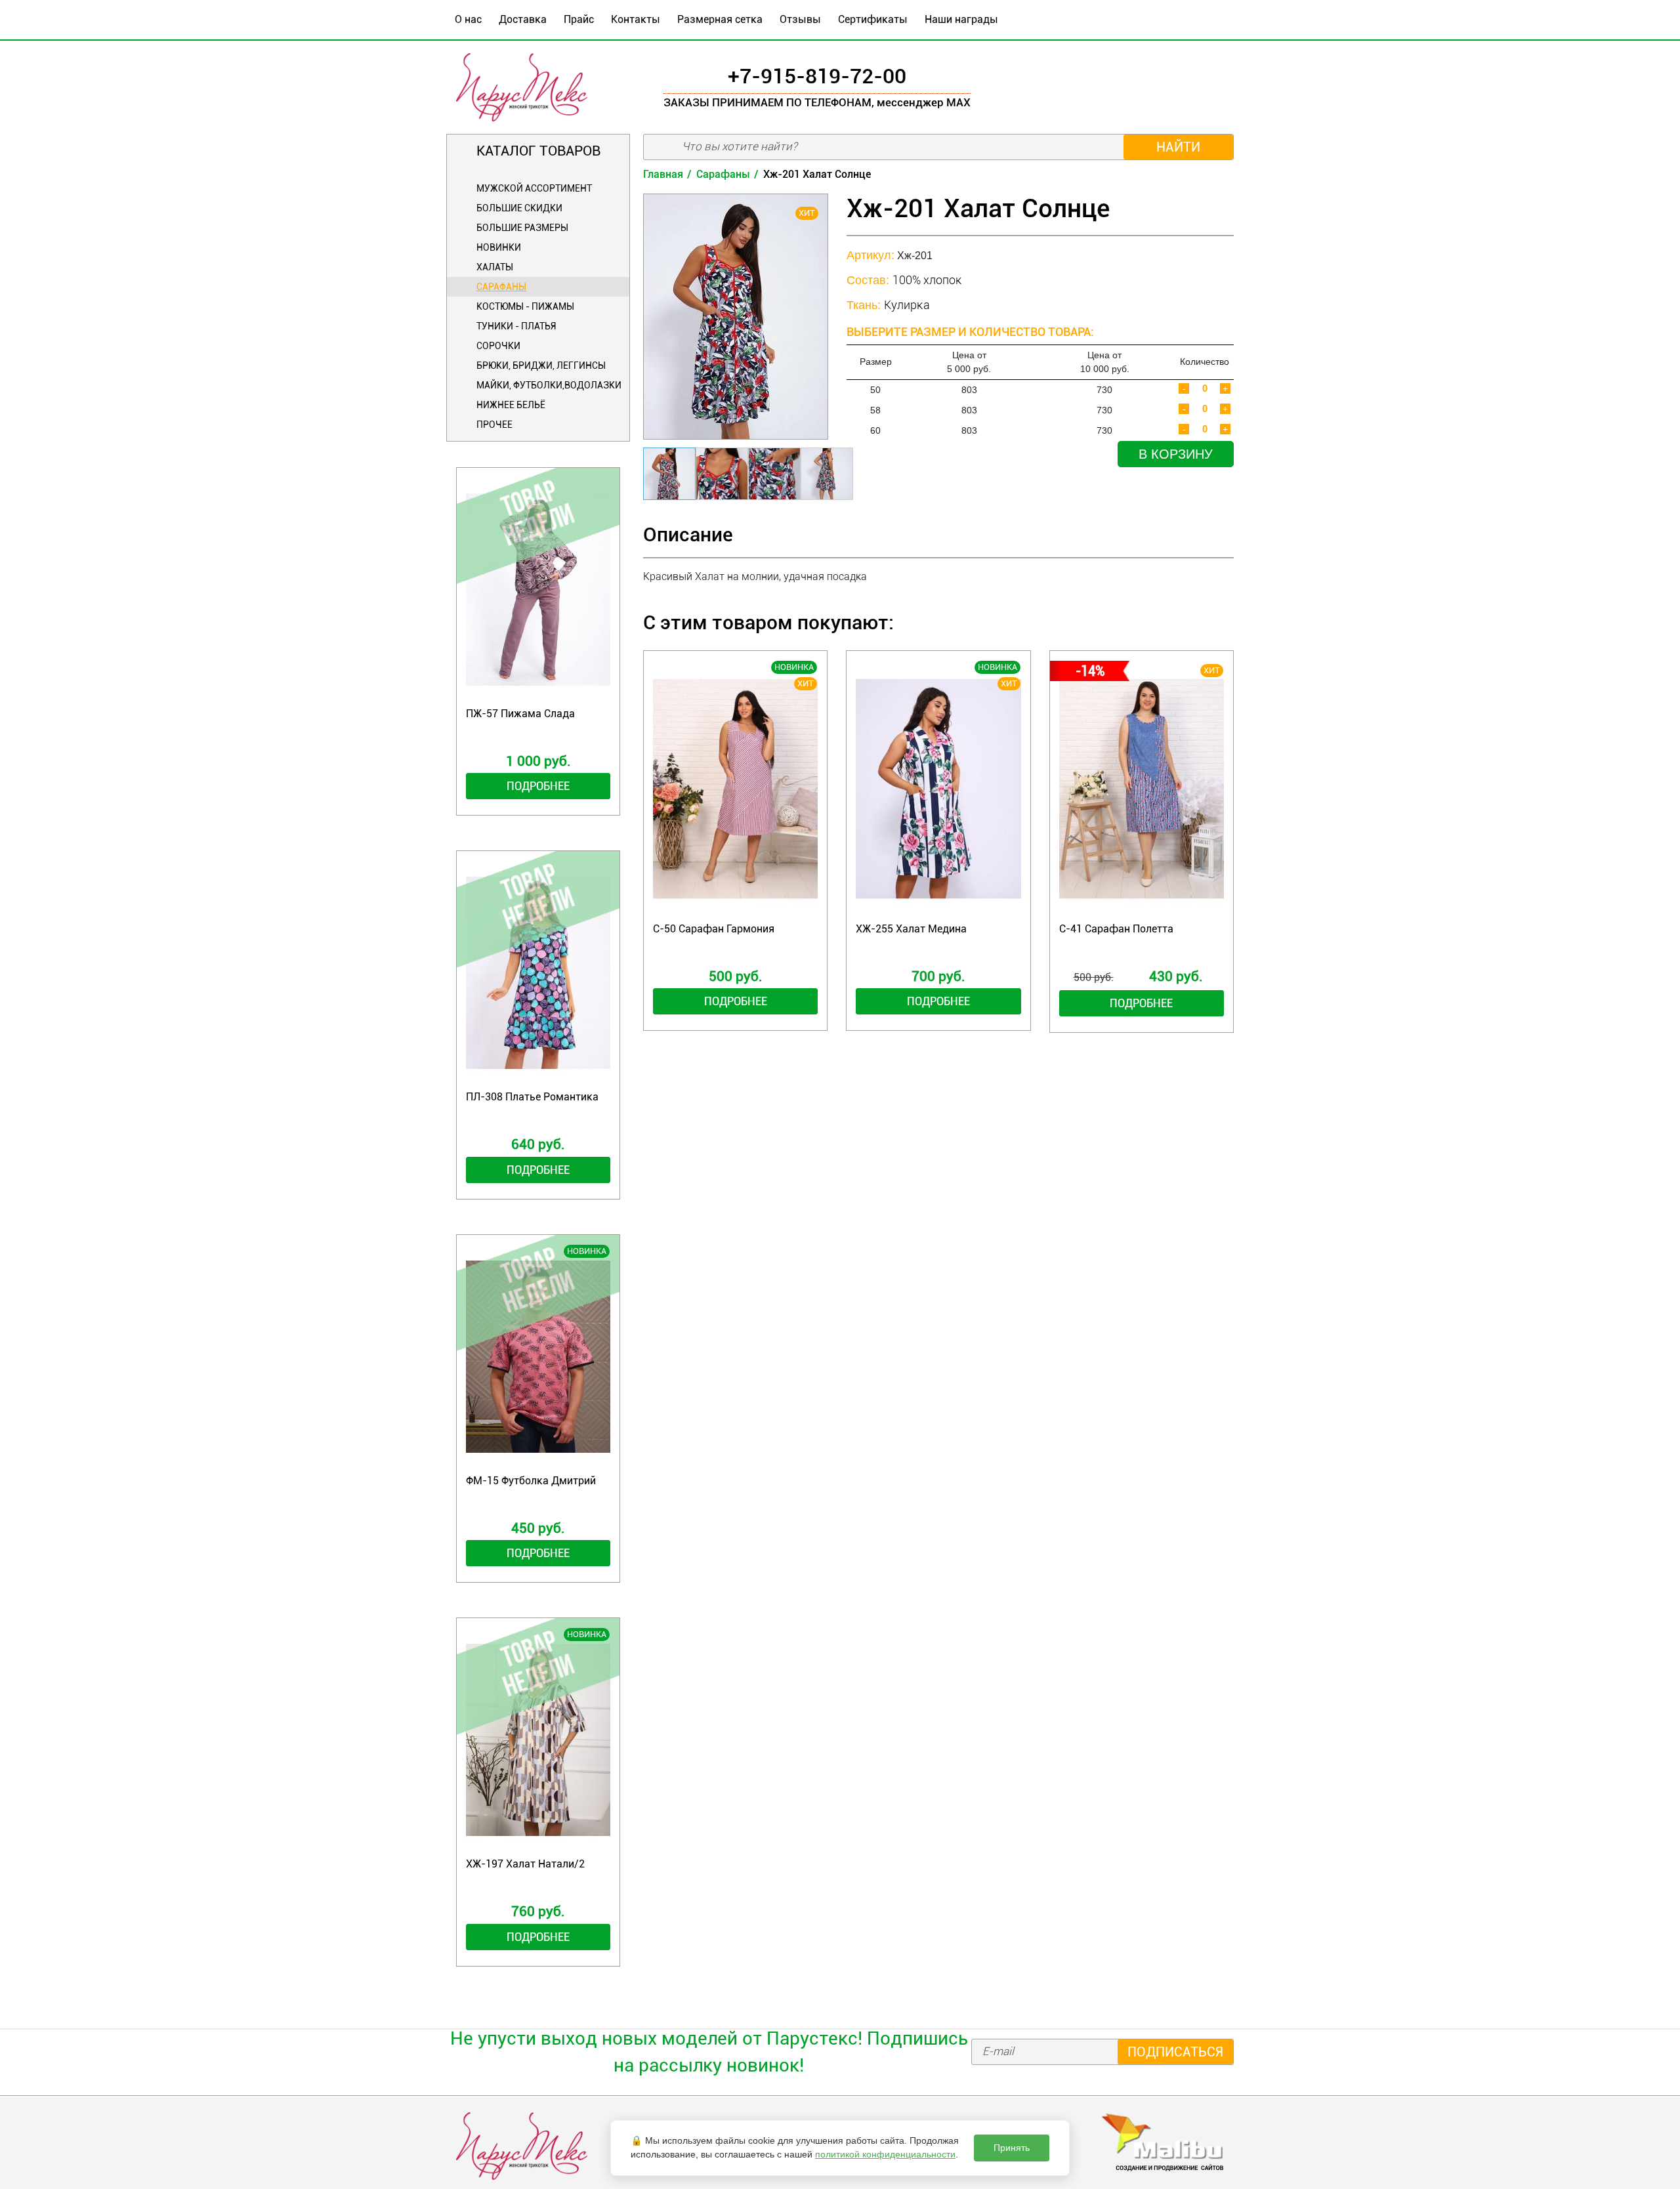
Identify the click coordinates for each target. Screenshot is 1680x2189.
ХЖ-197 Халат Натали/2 (525, 1864)
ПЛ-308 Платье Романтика (532, 1097)
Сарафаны (501, 287)
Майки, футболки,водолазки (549, 385)
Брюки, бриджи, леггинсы (541, 365)
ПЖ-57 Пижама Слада (520, 714)
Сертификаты (873, 19)
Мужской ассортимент (534, 188)
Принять (1012, 2148)
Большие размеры (522, 228)
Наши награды (961, 19)
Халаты (495, 267)
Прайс (579, 19)
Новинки (499, 247)
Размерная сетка (720, 19)
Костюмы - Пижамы (525, 306)
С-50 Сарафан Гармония (714, 929)
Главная (663, 174)
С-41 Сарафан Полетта (1116, 929)
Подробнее (538, 786)
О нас (468, 19)
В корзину (1176, 454)
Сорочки (498, 346)
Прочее (494, 425)
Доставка (523, 19)
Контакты (636, 19)
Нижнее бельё (511, 405)
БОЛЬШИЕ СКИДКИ (519, 208)
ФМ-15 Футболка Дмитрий (531, 1481)
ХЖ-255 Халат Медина (911, 929)
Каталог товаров (538, 151)
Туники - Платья (516, 326)
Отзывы (800, 19)
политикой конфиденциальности (885, 2154)
